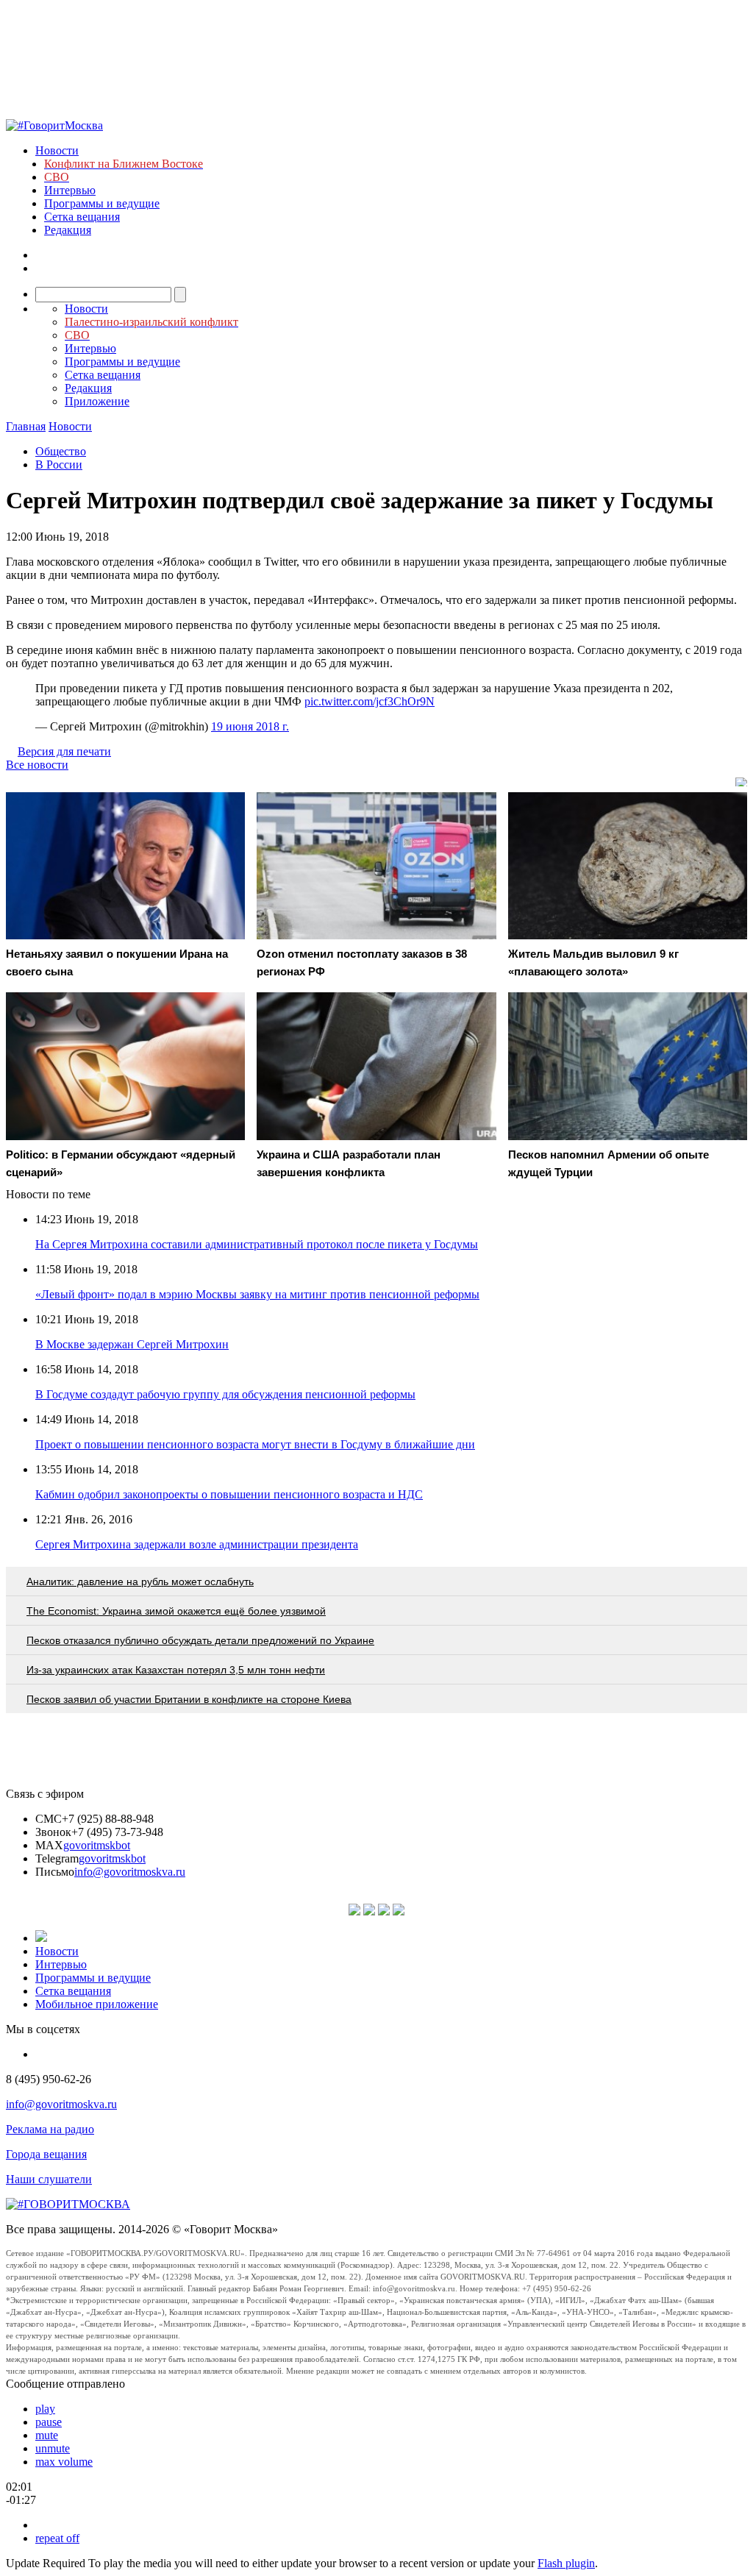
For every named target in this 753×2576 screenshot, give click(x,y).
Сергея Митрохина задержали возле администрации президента (197, 1544)
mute (47, 2435)
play (45, 2409)
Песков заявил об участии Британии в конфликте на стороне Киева (189, 1699)
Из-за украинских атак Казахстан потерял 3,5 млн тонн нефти (176, 1670)
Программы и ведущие (102, 203)
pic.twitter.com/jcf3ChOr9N (370, 701)
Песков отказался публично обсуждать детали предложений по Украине (200, 1640)
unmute (53, 2448)
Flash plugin (566, 2563)
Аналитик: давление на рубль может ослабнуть (140, 1581)
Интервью (70, 190)
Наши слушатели (49, 2179)
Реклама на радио (50, 2129)
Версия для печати (64, 751)
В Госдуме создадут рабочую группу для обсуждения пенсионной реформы (225, 1394)
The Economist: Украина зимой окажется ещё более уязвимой (176, 1611)
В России (59, 465)
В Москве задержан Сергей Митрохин (132, 1344)
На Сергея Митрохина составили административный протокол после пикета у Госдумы (257, 1244)
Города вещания (46, 2154)
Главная (26, 426)
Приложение (97, 401)
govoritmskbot (97, 1845)
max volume (64, 2462)
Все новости (37, 765)
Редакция (68, 230)
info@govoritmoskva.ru (130, 1872)
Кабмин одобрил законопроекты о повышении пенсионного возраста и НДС (229, 1494)
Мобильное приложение (97, 2004)
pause (49, 2422)
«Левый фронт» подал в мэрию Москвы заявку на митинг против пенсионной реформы (257, 1294)
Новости (57, 150)
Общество (61, 451)
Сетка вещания (82, 217)
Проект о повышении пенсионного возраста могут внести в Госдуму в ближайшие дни (255, 1444)
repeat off (57, 2538)
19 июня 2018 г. (250, 726)
